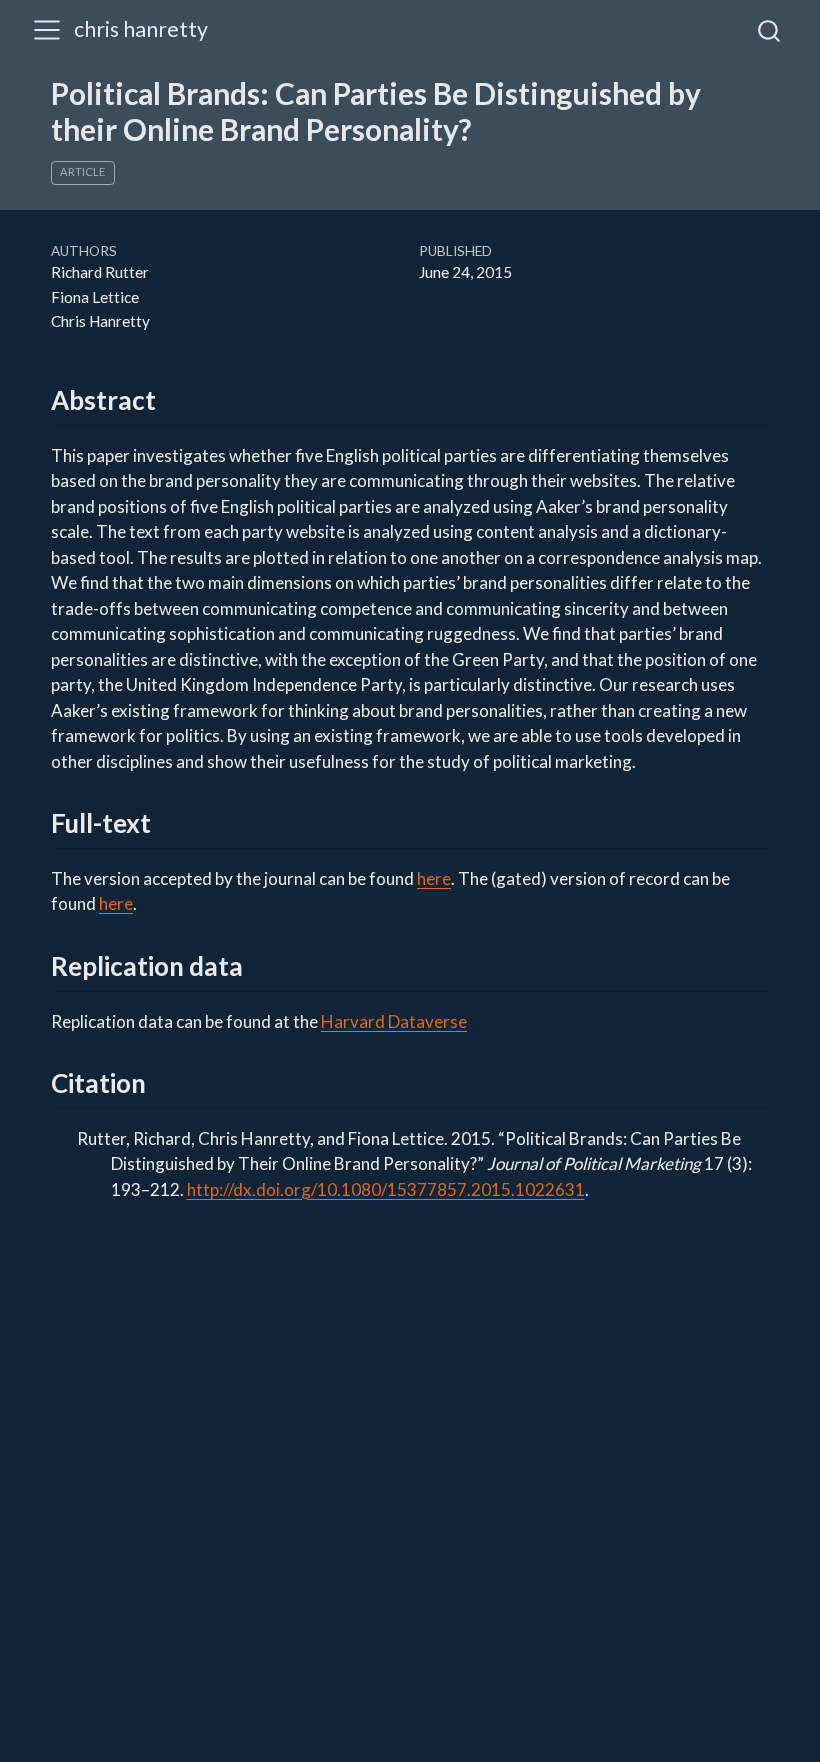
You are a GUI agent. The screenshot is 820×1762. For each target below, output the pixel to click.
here (434, 878)
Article (82, 171)
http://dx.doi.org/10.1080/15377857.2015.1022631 (386, 1189)
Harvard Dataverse (394, 1021)
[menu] (47, 30)
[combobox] (770, 30)
